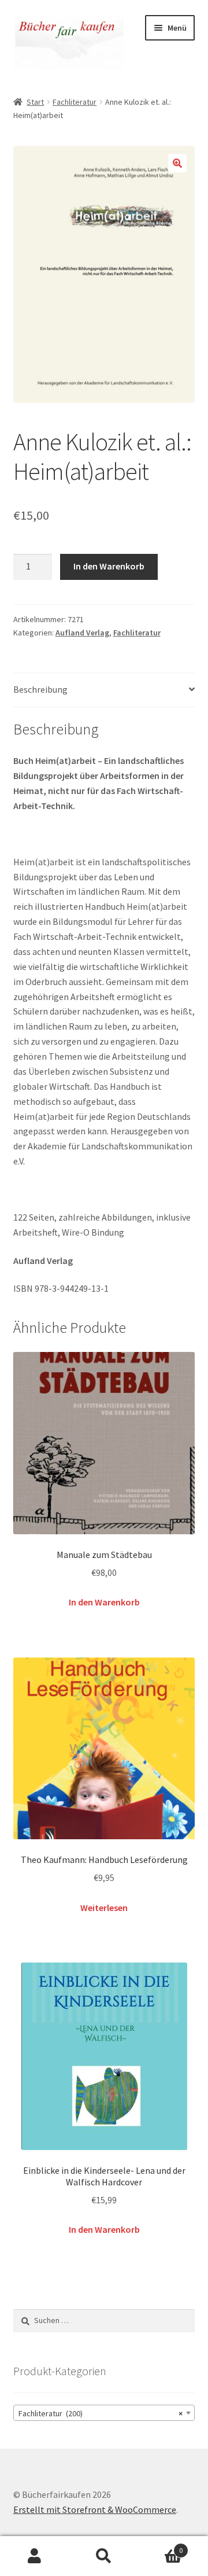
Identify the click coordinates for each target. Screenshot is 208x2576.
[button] (177, 163)
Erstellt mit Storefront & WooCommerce (95, 2509)
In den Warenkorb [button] (104, 1602)
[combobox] (104, 2413)
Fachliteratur (75, 102)
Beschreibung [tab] (40, 689)
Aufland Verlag (82, 633)
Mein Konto (35, 2556)
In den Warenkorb (109, 566)
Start (35, 102)
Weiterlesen (104, 1908)
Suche (104, 2556)
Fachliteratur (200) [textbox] (101, 2413)
